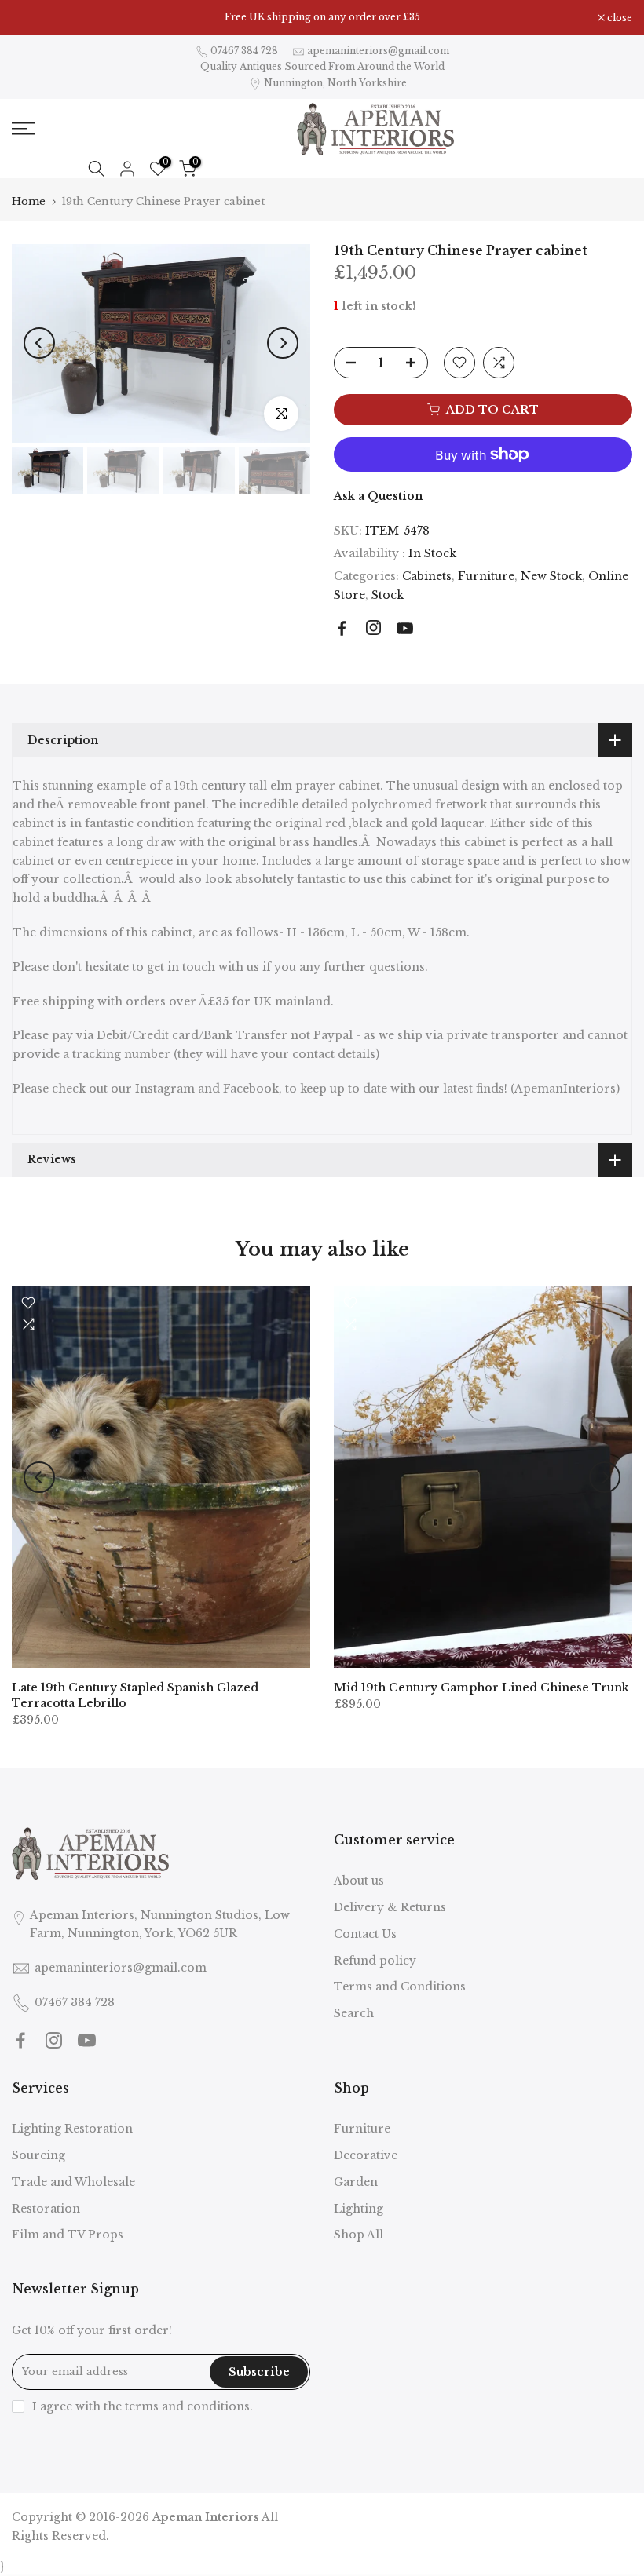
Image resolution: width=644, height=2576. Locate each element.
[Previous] (39, 343)
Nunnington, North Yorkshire (335, 83)
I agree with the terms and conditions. (143, 2406)
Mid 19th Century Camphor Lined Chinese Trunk (481, 1687)
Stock (388, 595)
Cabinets (427, 576)
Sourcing (38, 2155)
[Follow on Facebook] (342, 628)
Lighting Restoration (72, 2129)
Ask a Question (378, 496)
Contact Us (365, 1934)
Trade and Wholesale (73, 2182)
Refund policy (375, 1961)
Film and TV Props (68, 2235)
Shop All (359, 2235)
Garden (356, 2182)
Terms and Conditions (400, 1987)
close (33, 18)
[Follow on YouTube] (405, 628)
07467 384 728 (244, 51)
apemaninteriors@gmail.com (378, 51)
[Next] (283, 343)
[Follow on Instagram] (373, 628)
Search (354, 2013)
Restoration (46, 2209)
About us (359, 1881)
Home (29, 201)
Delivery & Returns (390, 1907)
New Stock (551, 576)
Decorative (366, 2155)
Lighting (359, 2209)
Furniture (486, 576)
